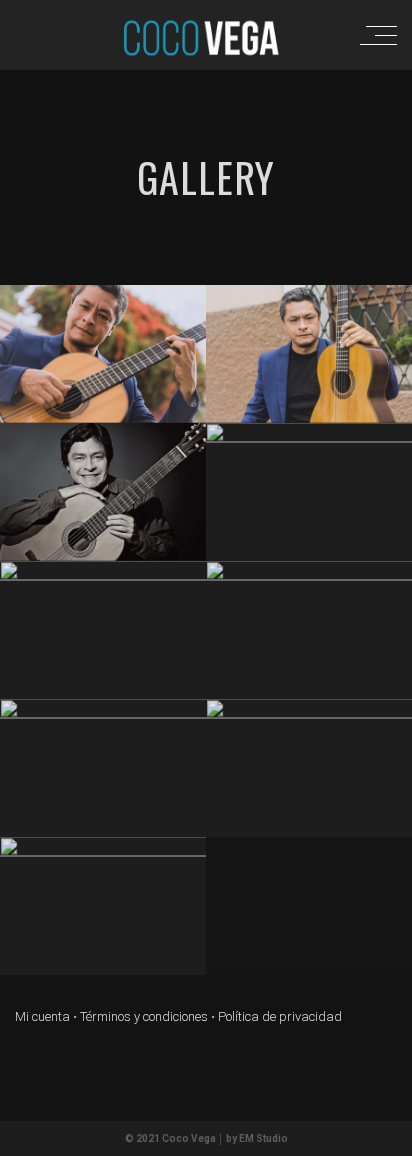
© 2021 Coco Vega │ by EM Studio (206, 1138)
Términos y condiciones (144, 1016)
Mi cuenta (42, 1016)
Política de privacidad (280, 1016)
